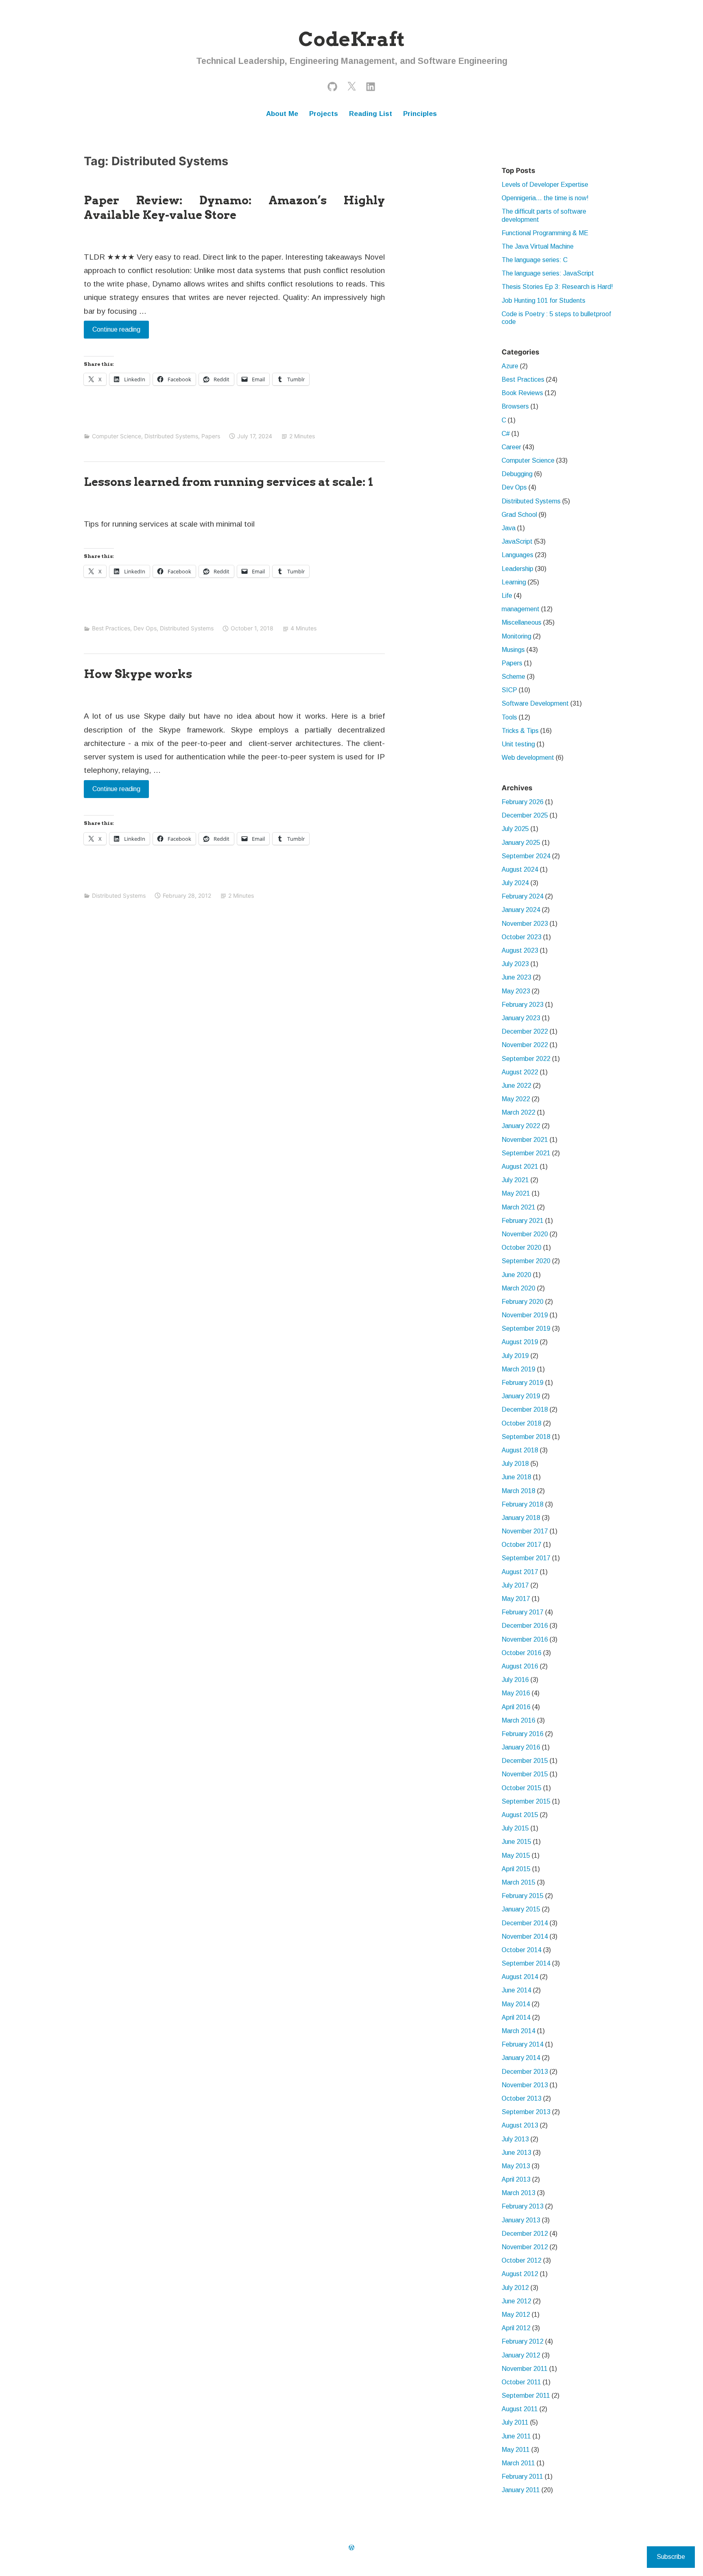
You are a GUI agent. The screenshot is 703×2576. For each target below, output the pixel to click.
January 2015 (521, 1909)
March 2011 (518, 2463)
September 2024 (526, 856)
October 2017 (522, 1545)
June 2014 (516, 1990)
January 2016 (521, 1747)
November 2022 (525, 1045)
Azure (510, 366)
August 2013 (520, 2125)
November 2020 (525, 1234)
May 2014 (516, 2004)
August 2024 (520, 869)
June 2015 (516, 1842)
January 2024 (521, 910)
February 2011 (522, 2477)
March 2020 (519, 1288)
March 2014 (519, 2031)
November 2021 (525, 1140)
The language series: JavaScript (548, 273)
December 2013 (525, 2072)
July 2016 (515, 1680)
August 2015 (520, 1815)
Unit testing (518, 744)
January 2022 (521, 1126)
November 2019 (525, 1315)
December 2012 (525, 2234)
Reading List (371, 114)
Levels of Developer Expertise (545, 185)
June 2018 (516, 1477)
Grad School (519, 515)
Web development (528, 758)
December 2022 (525, 1031)
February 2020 (523, 1302)
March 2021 (519, 1207)
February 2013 (523, 2206)
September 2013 (526, 2112)
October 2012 (522, 2260)
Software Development (535, 703)
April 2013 (516, 2179)
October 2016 (522, 1653)
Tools (509, 717)
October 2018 (522, 1423)
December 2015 (525, 1761)
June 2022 (516, 1086)
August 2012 (520, 2274)
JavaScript (517, 541)
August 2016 (520, 1666)
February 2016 (523, 1734)
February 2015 (523, 1896)
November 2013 (525, 2085)
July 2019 (515, 1356)
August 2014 (520, 1977)
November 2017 (525, 1531)
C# (506, 434)
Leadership (517, 569)
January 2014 (521, 2058)
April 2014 (516, 2017)
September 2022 (526, 1059)
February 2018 (523, 1504)
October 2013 (522, 2098)
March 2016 (519, 1720)
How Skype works (138, 674)
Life (507, 596)
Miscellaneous (522, 622)
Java (509, 528)
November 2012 (525, 2247)
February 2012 (523, 2341)
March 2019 (519, 1369)
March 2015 (519, 1882)
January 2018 (521, 1518)
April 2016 (516, 1707)
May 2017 (516, 1599)
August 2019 (520, 1342)
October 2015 (522, 1788)
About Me (282, 114)
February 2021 (523, 1221)
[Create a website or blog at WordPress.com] (351, 2548)
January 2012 (521, 2355)
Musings (513, 650)
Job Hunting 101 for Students (544, 301)
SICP (509, 690)
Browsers (515, 406)
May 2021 (516, 1193)
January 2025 (521, 843)
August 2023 (520, 950)
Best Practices (111, 628)
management (521, 609)
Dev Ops (145, 628)
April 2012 (516, 2328)
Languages (517, 555)
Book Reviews (522, 393)
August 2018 (520, 1450)
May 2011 (516, 2450)
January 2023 (521, 1018)
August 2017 (520, 1572)
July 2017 (515, 1585)
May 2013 (516, 2166)
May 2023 (516, 991)
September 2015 (526, 1801)
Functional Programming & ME (545, 233)
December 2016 (525, 1626)
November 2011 (525, 2369)
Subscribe (671, 2557)
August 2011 (520, 2409)
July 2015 (515, 1828)
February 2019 (523, 1383)
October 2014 (522, 1950)
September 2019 (526, 1328)
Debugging (517, 474)
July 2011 (515, 2422)
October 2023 (522, 937)
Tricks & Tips (520, 731)
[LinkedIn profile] (371, 86)
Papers (211, 436)
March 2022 (519, 1112)
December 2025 (525, 815)
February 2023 (523, 1005)
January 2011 (521, 2490)
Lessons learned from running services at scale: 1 (228, 482)
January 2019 (521, 1396)
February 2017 (523, 1612)
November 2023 (525, 924)
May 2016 (516, 1693)
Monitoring (516, 636)
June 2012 (516, 2301)
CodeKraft (351, 39)
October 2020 (522, 1248)
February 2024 (523, 896)
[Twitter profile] (351, 86)
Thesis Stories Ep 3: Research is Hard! (557, 287)
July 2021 (515, 1180)
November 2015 (525, 1774)
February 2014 (523, 2044)
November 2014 (525, 1936)
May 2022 (516, 1099)
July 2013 (515, 2139)
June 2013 (516, 2153)
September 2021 (526, 1153)
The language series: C (535, 260)
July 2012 (515, 2288)
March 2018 (519, 1491)
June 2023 (516, 977)
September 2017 (526, 1558)
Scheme (513, 677)
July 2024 (515, 883)
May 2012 (516, 2315)
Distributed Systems (171, 436)
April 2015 (516, 1869)
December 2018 (525, 1409)
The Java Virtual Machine (538, 246)
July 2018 (515, 1464)
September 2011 (526, 2396)
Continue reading (112, 332)
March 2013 (519, 2193)
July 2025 (515, 829)
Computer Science (117, 436)
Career (511, 447)
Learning (514, 582)
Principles (420, 114)
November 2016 (525, 1639)
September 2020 (526, 1261)
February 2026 (523, 802)
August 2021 (520, 1167)
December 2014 (525, 1923)
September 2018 (526, 1437)
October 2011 (521, 2382)
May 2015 (516, 1855)
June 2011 (516, 2436)
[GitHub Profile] (332, 86)
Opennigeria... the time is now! (545, 198)
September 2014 (526, 1963)
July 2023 (515, 964)
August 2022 (520, 1072)
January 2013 (521, 2220)
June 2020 (516, 1275)
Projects (324, 114)
